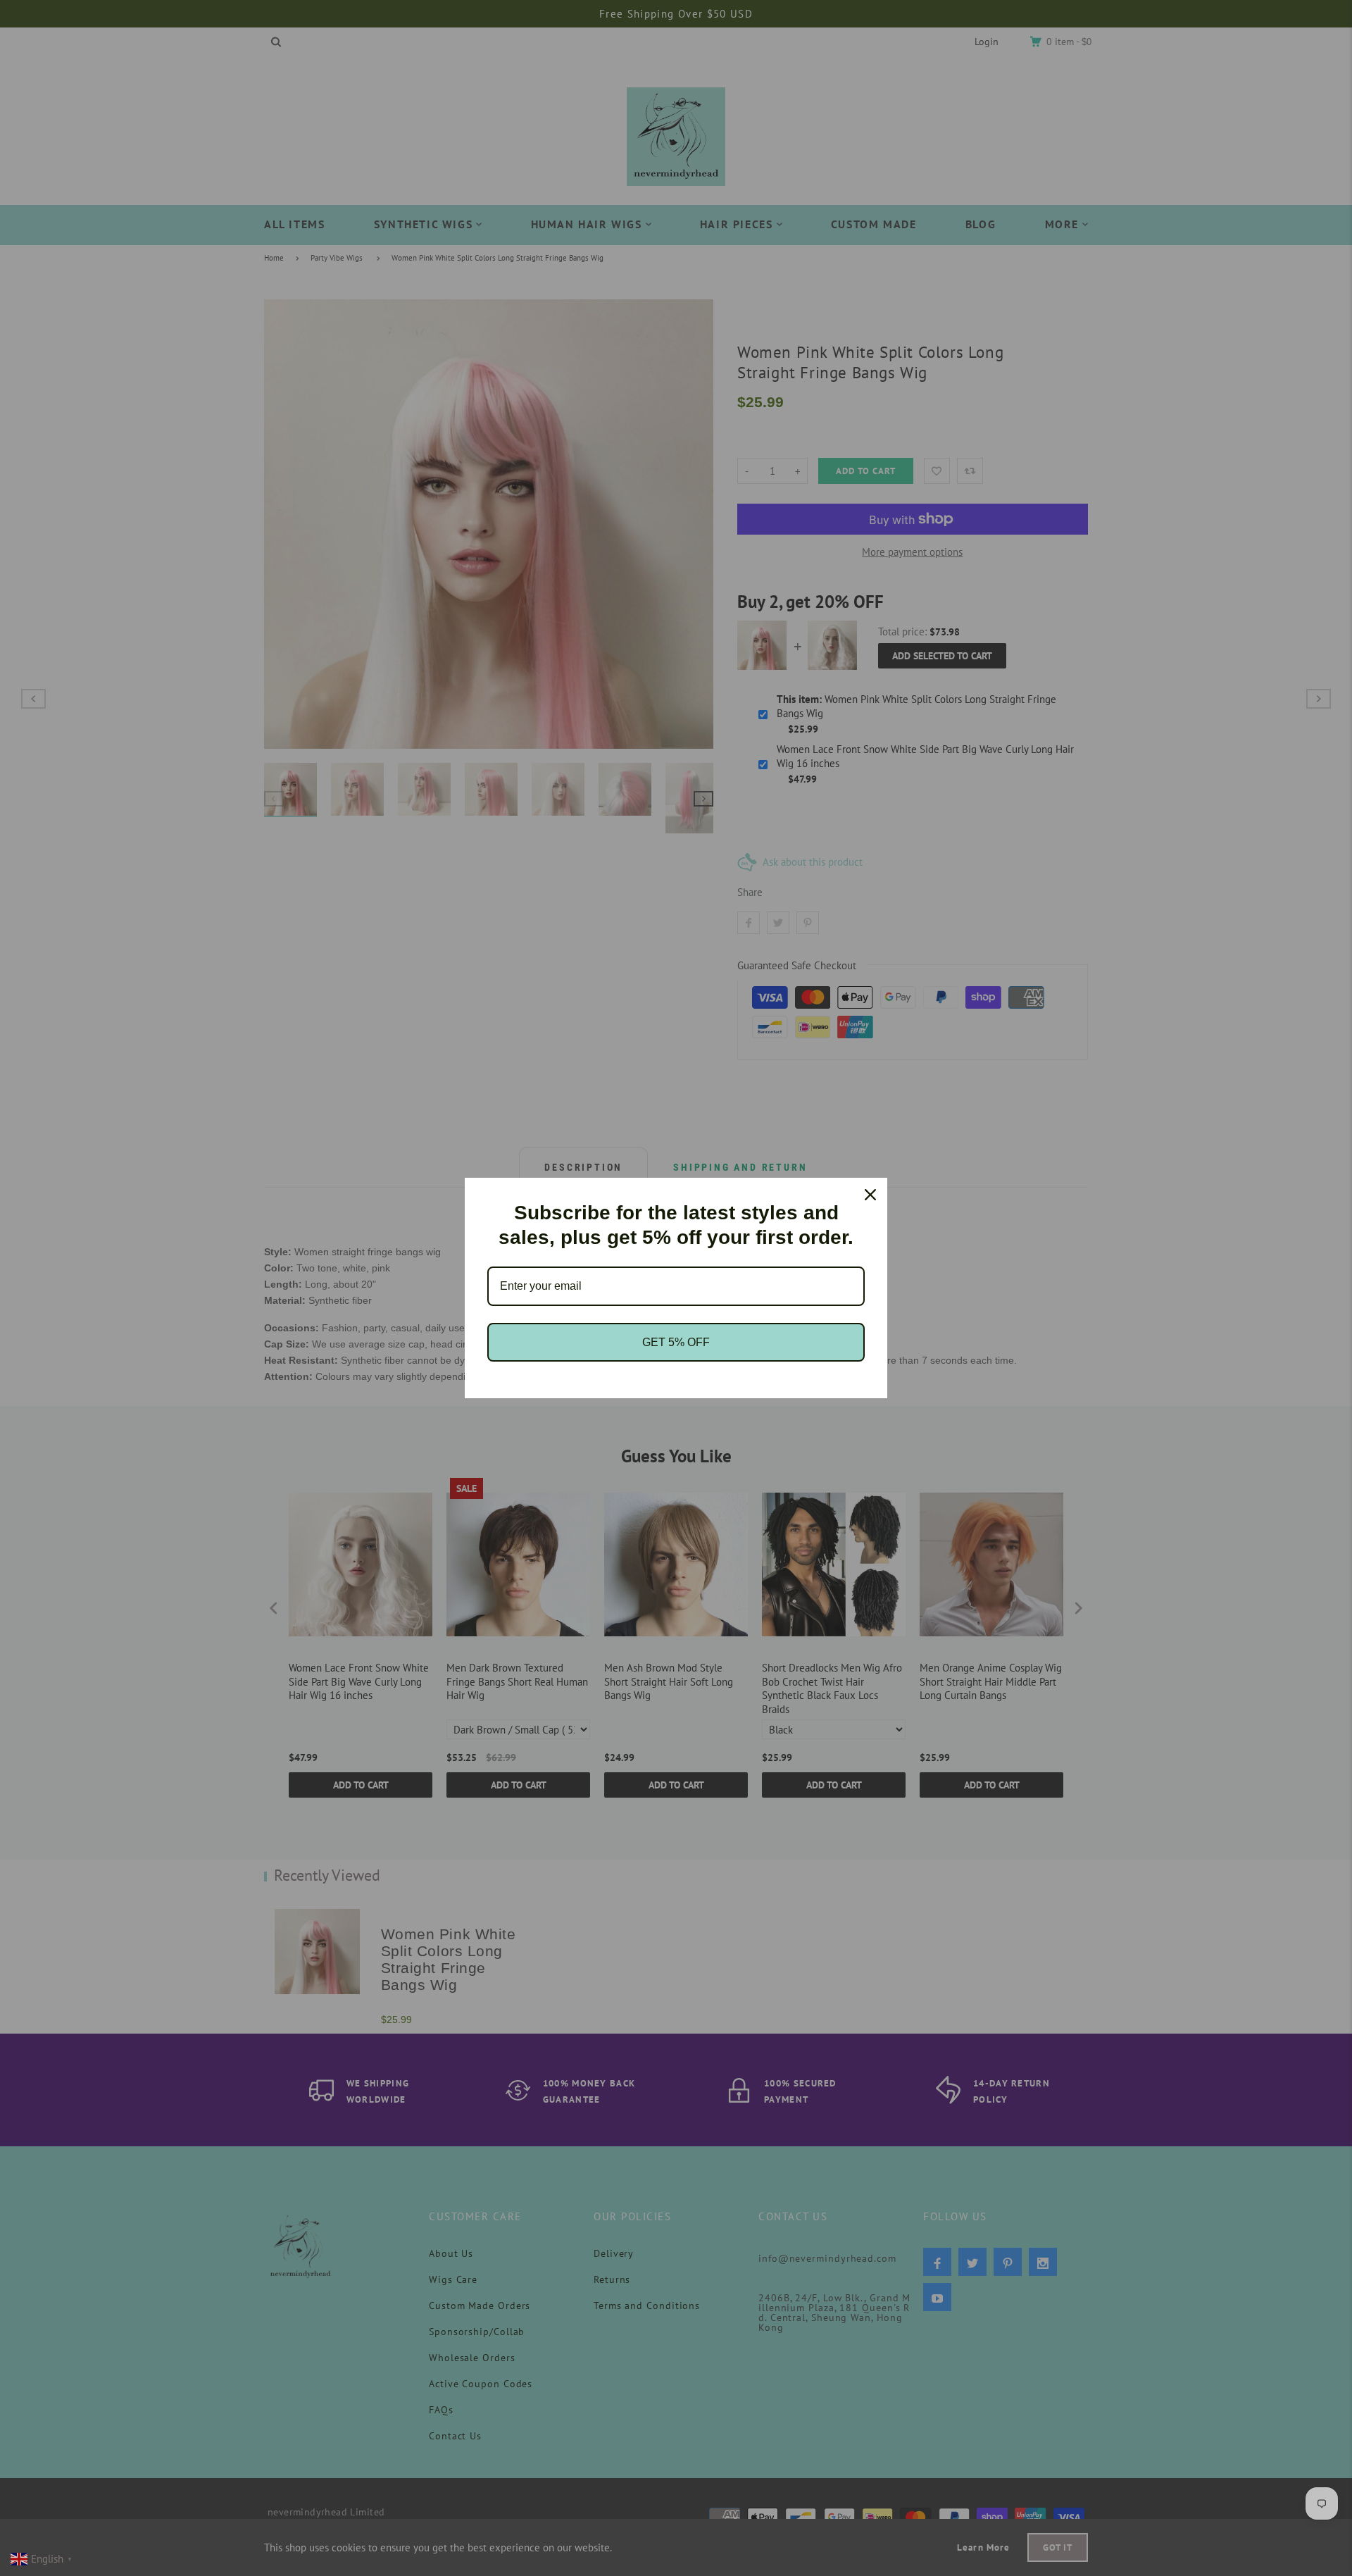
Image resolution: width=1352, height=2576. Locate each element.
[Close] (870, 1195)
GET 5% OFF (676, 1342)
